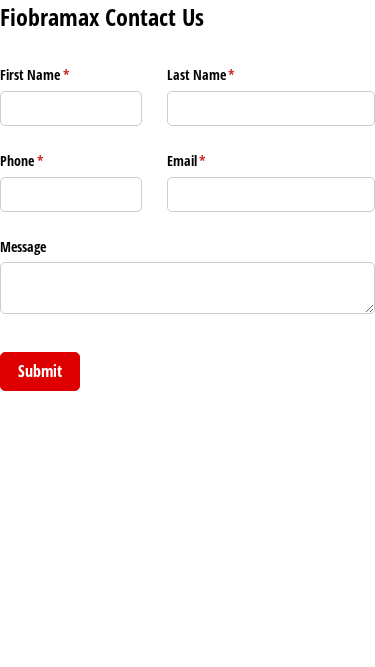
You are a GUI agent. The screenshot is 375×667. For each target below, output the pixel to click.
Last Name (224, 74)
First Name (58, 74)
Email (210, 160)
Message (23, 246)
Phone (45, 160)
